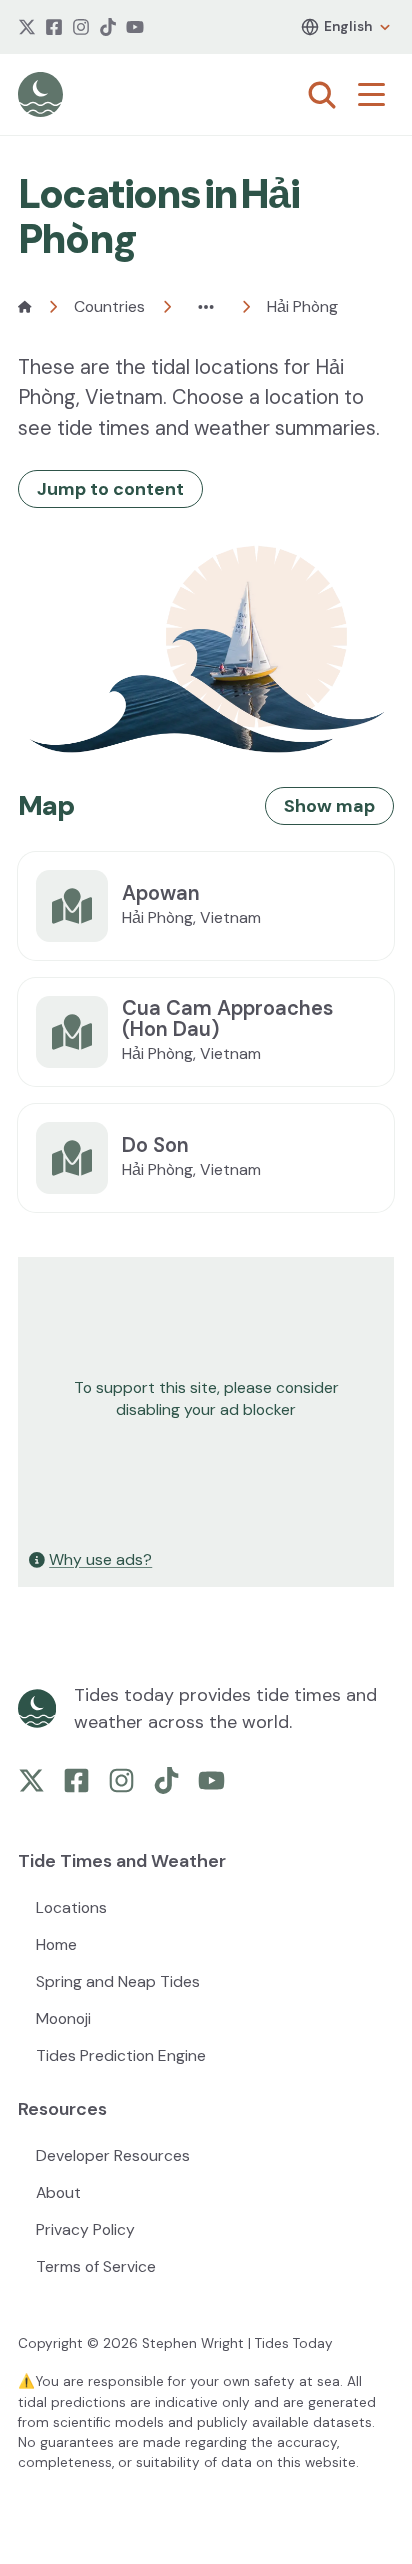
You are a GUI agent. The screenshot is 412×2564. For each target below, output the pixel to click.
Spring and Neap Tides (118, 1981)
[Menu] (376, 95)
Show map (329, 806)
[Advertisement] (206, 1399)
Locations (71, 1907)
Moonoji (63, 2018)
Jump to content (110, 489)
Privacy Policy (85, 2229)
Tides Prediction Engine (121, 2055)
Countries (109, 306)
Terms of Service (96, 2266)
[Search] (322, 95)
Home (56, 1944)
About (58, 2192)
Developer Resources (113, 2155)
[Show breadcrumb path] (206, 307)
